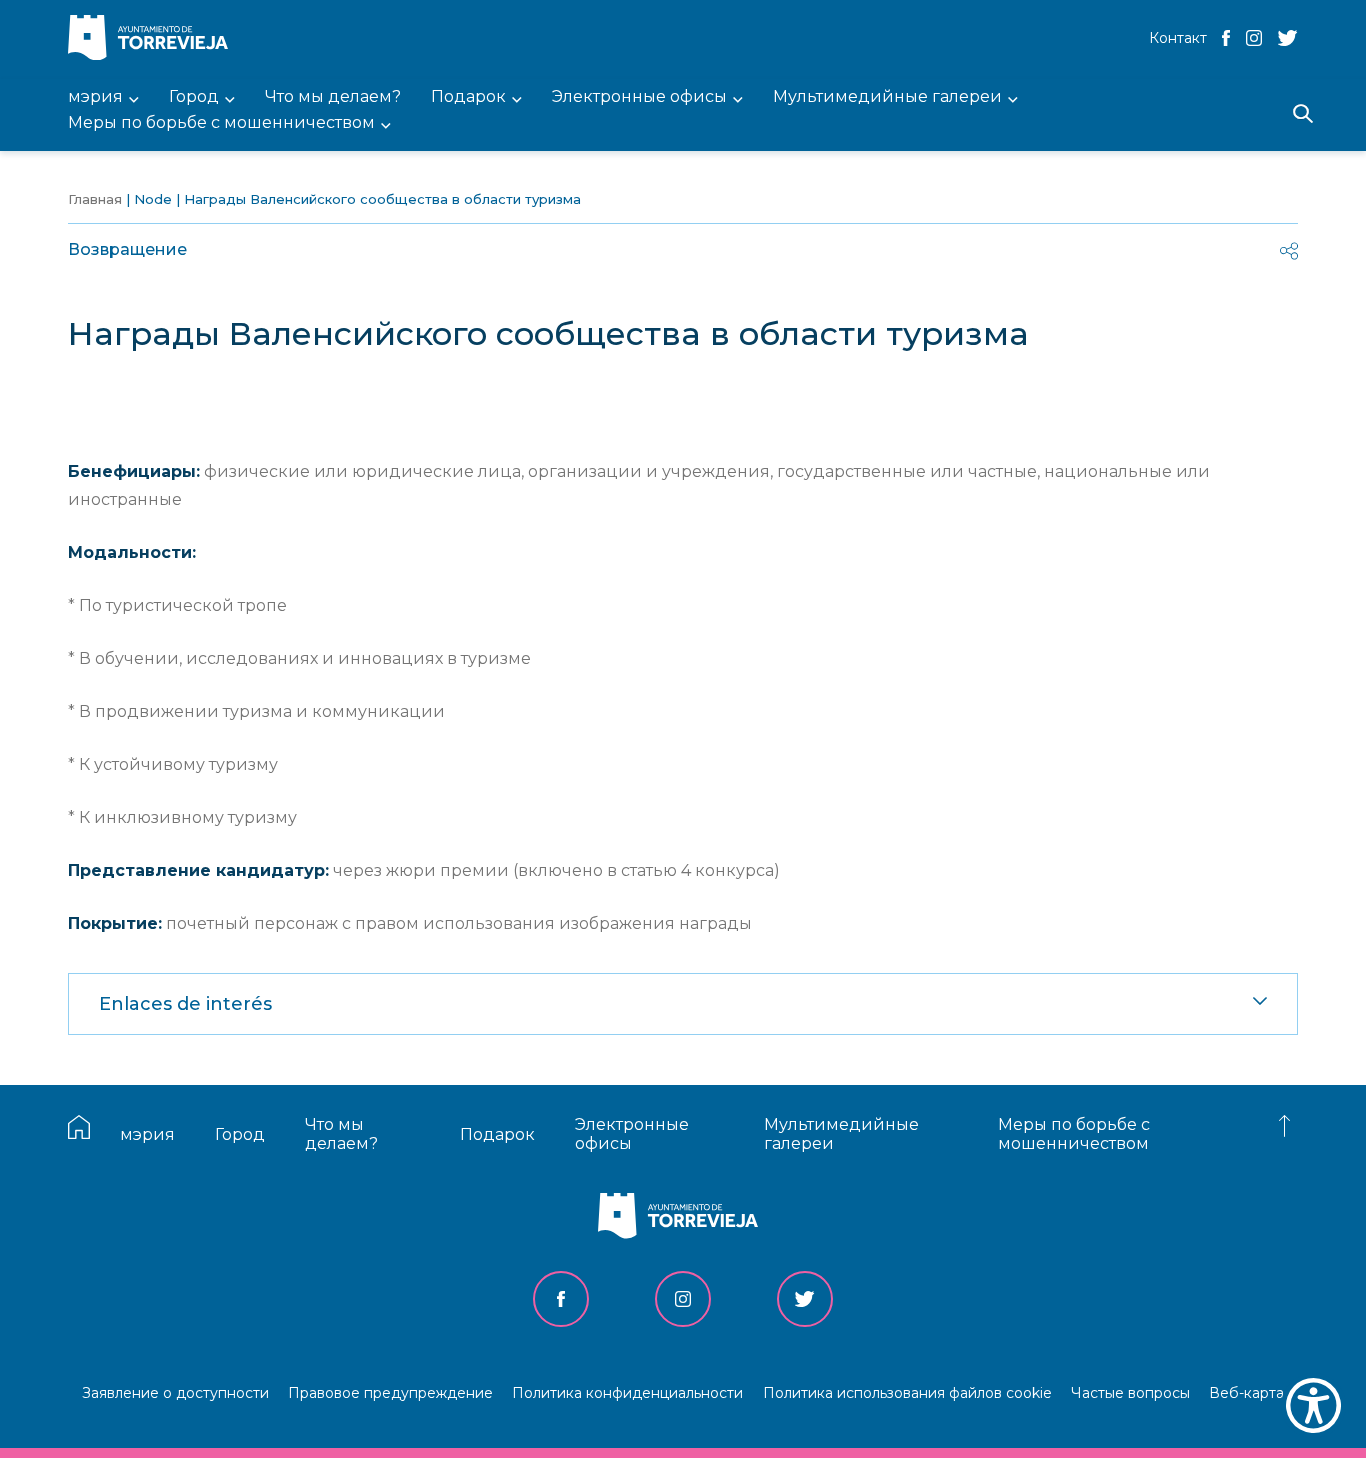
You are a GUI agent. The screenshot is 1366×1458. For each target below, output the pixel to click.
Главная (95, 199)
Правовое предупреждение (390, 1393)
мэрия (147, 1134)
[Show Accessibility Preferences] (1313, 1405)
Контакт (1178, 38)
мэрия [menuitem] (95, 97)
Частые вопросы (1130, 1393)
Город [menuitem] (194, 97)
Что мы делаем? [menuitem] (333, 97)
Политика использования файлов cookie (907, 1393)
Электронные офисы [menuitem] (639, 97)
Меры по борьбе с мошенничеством (1074, 1134)
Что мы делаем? (341, 1134)
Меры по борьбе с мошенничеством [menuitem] (221, 123)
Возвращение (127, 249)
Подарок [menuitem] (468, 97)
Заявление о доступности (175, 1393)
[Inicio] (153, 39)
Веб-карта (1246, 1393)
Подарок (497, 1134)
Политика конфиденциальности (627, 1393)
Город (240, 1134)
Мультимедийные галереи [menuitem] (887, 97)
